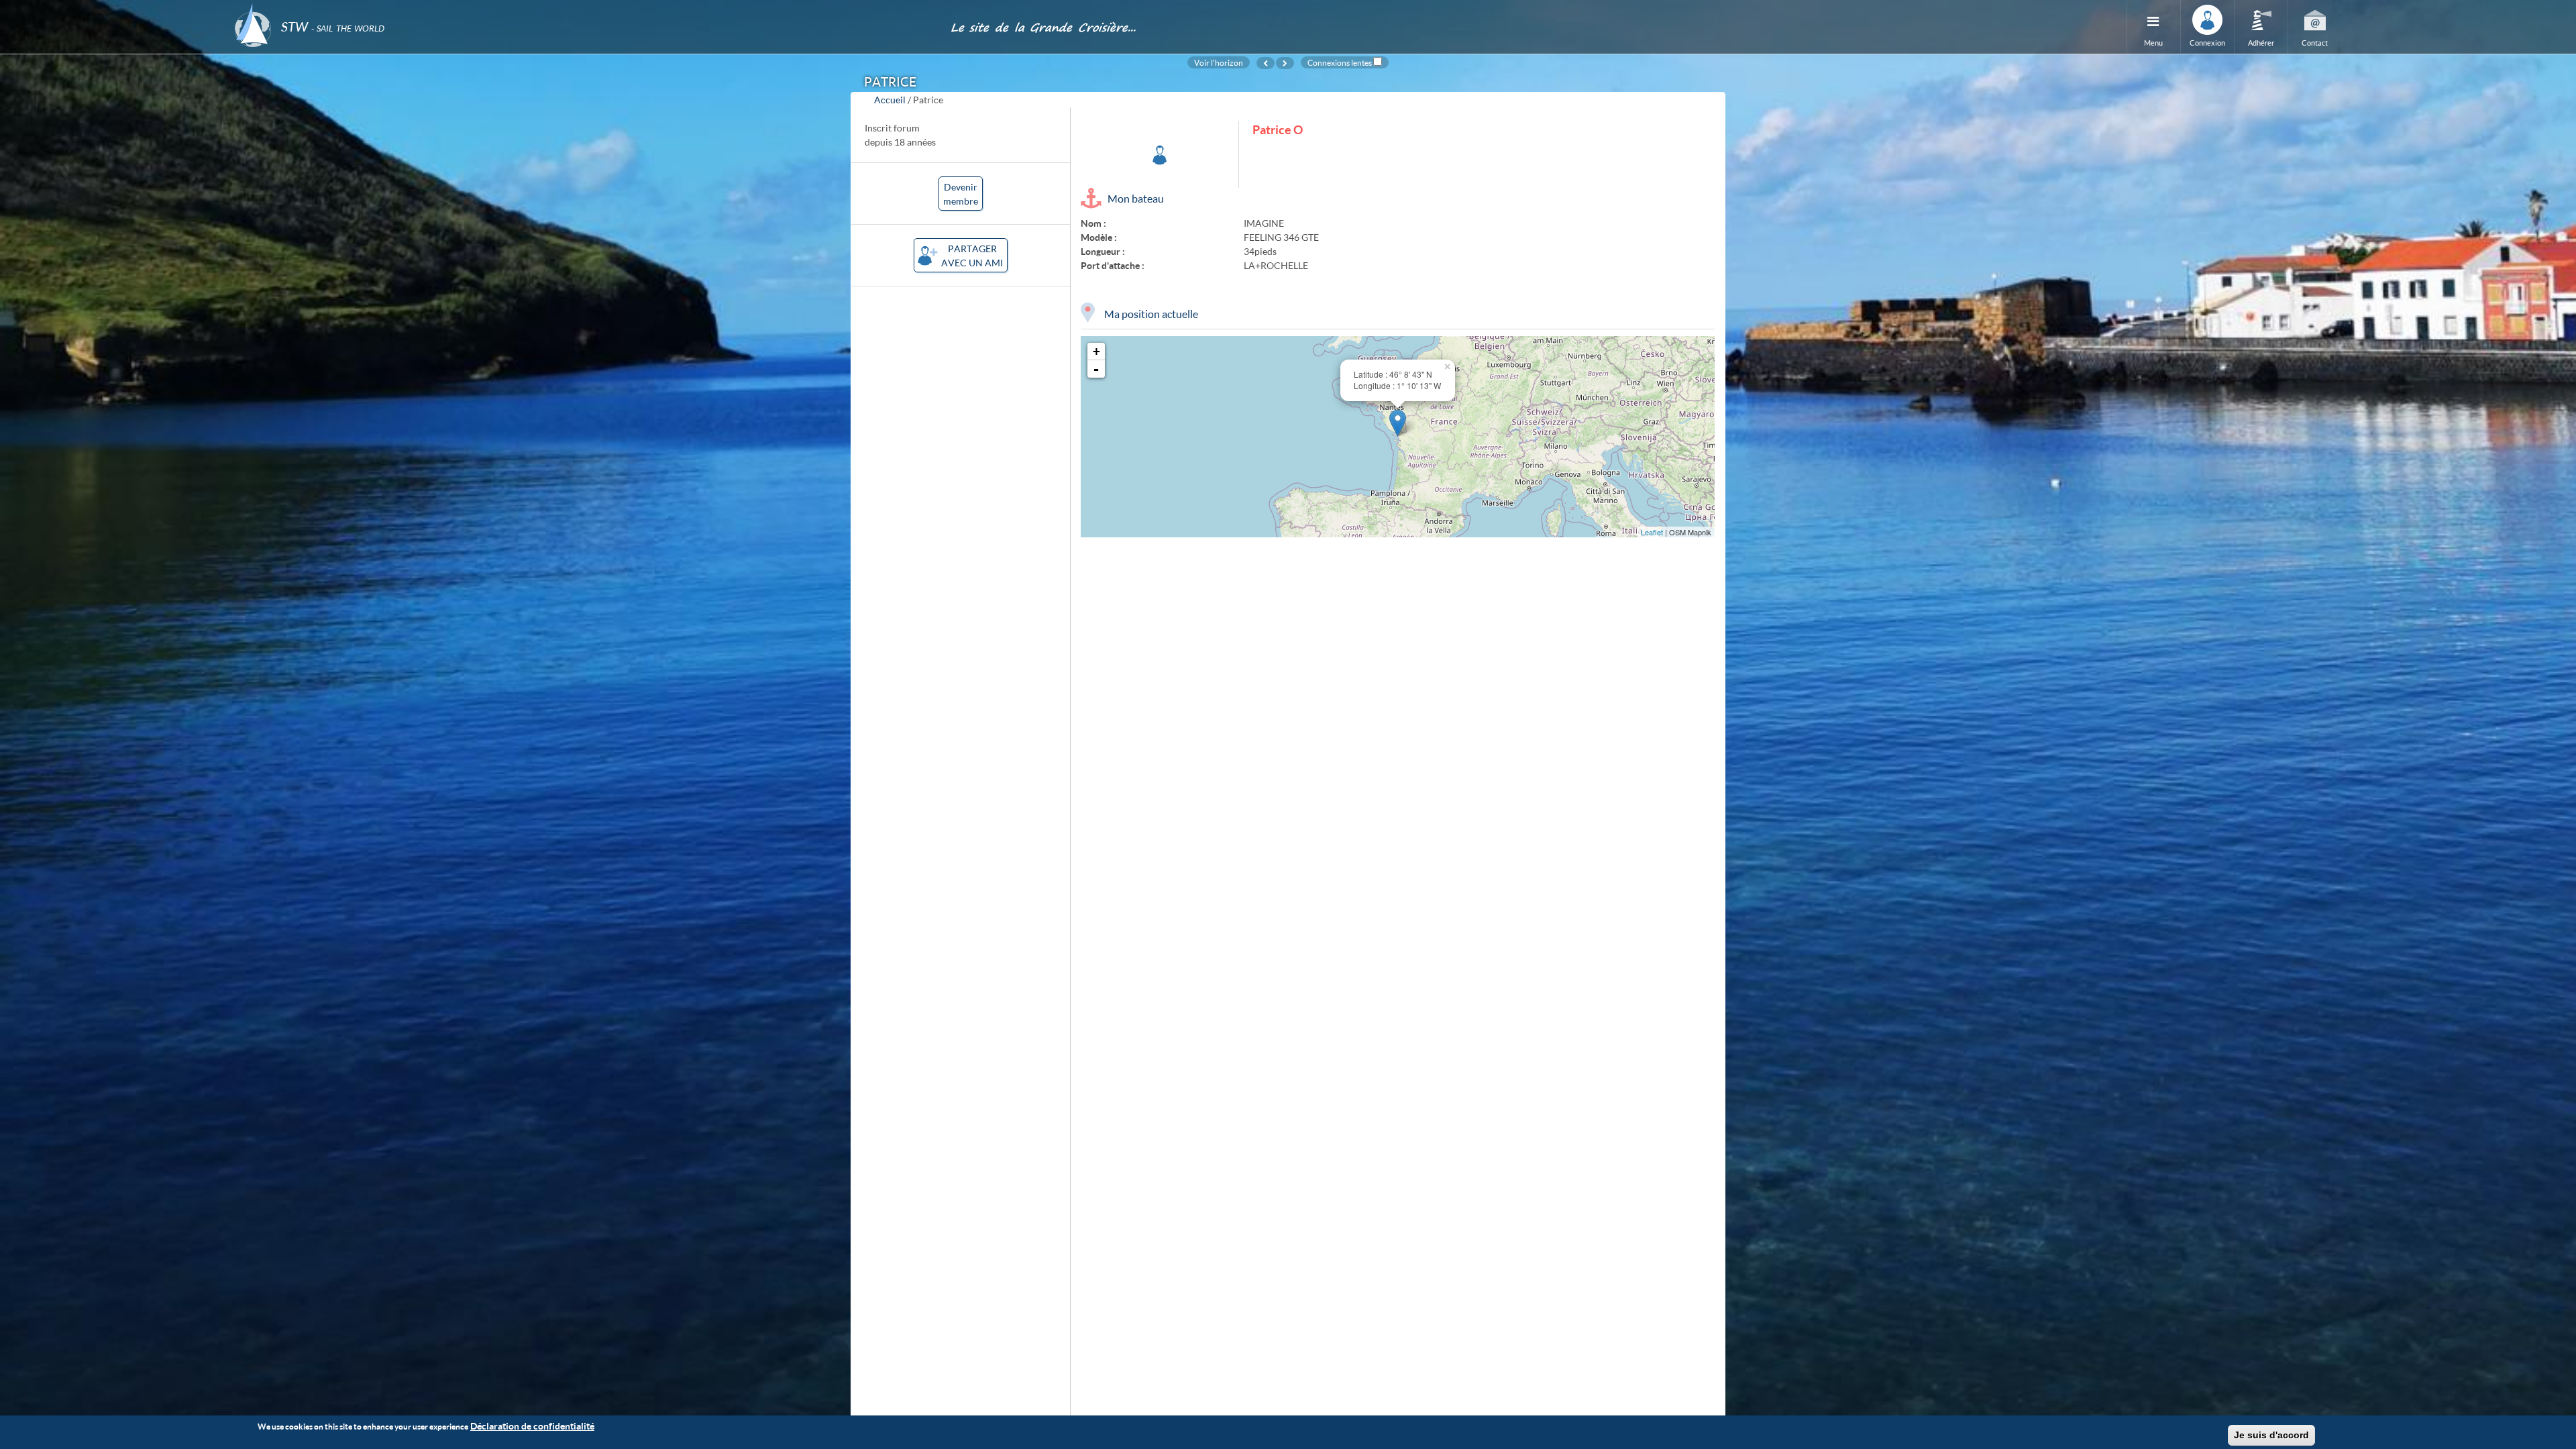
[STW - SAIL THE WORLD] (584, 8)
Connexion (2207, 43)
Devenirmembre (961, 194)
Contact (2315, 43)
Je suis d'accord (2271, 1435)
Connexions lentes (1340, 62)
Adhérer (2261, 43)
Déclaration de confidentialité (532, 1426)
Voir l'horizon (1219, 62)
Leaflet (1652, 532)
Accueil (890, 100)
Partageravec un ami (972, 256)
